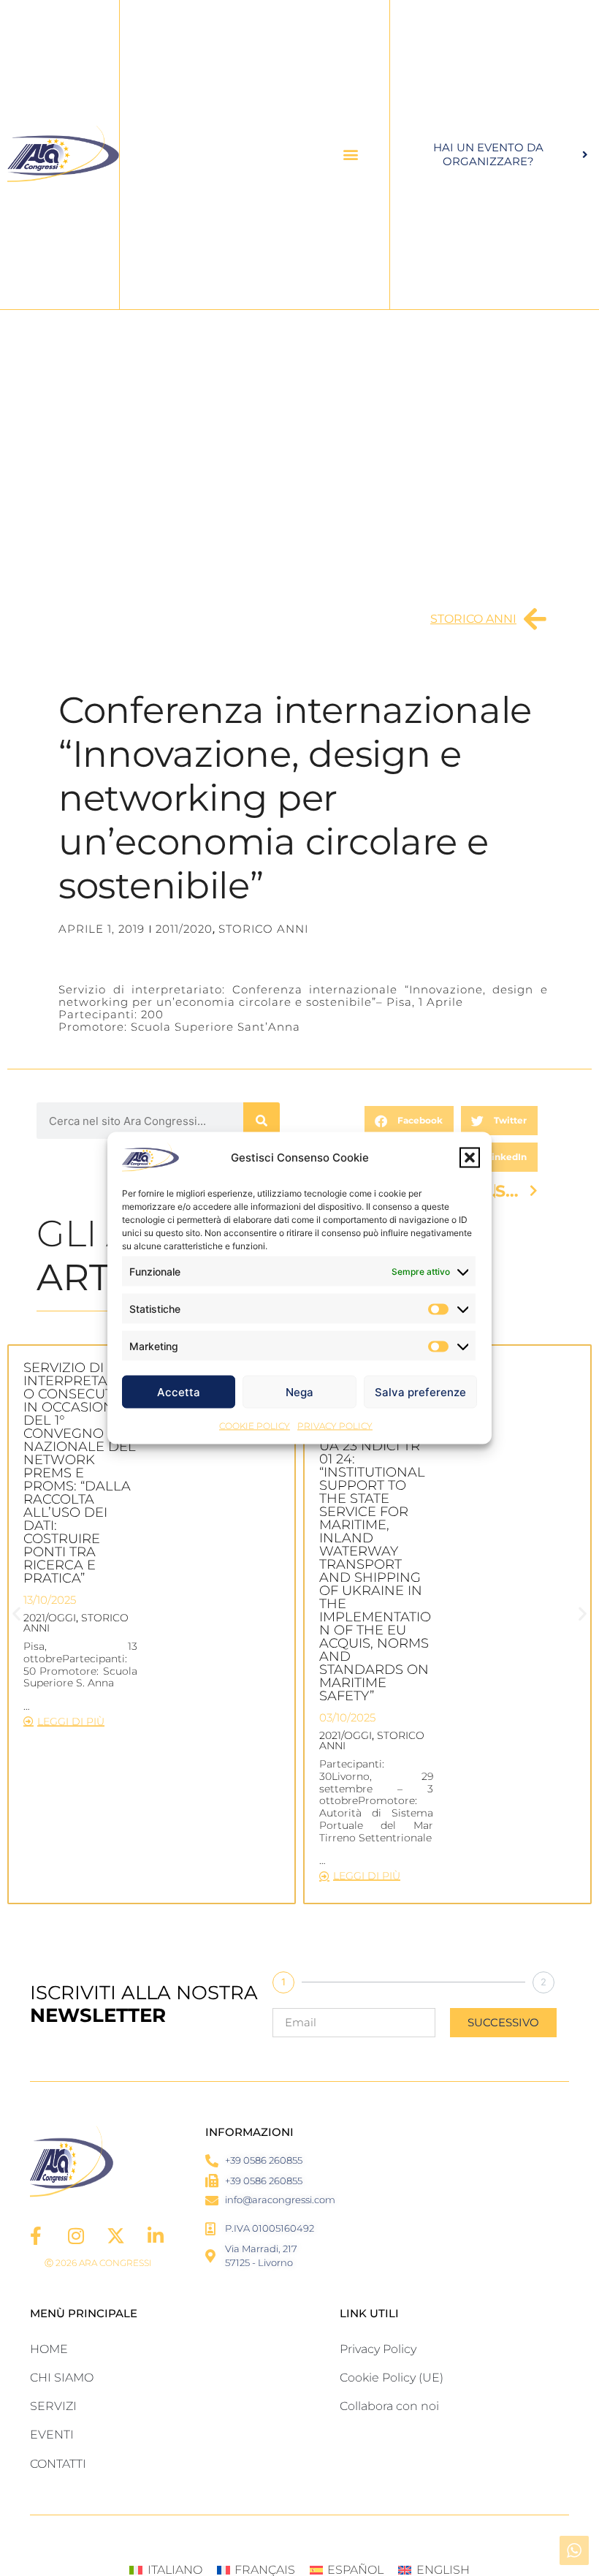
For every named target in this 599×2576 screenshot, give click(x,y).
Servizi (53, 2406)
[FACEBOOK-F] (36, 2236)
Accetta (179, 1391)
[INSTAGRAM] (76, 2236)
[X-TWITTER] (116, 2236)
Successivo (503, 2022)
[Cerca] (262, 1121)
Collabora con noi (389, 2406)
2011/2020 (184, 929)
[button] (470, 1158)
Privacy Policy (335, 1426)
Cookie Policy (255, 1426)
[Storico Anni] (535, 619)
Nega (299, 1391)
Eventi (52, 2435)
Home (49, 2349)
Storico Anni (473, 619)
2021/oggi (50, 1618)
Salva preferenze (420, 1391)
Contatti (58, 2464)
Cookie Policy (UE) (392, 2378)
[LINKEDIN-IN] (156, 2236)
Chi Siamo (62, 2378)
